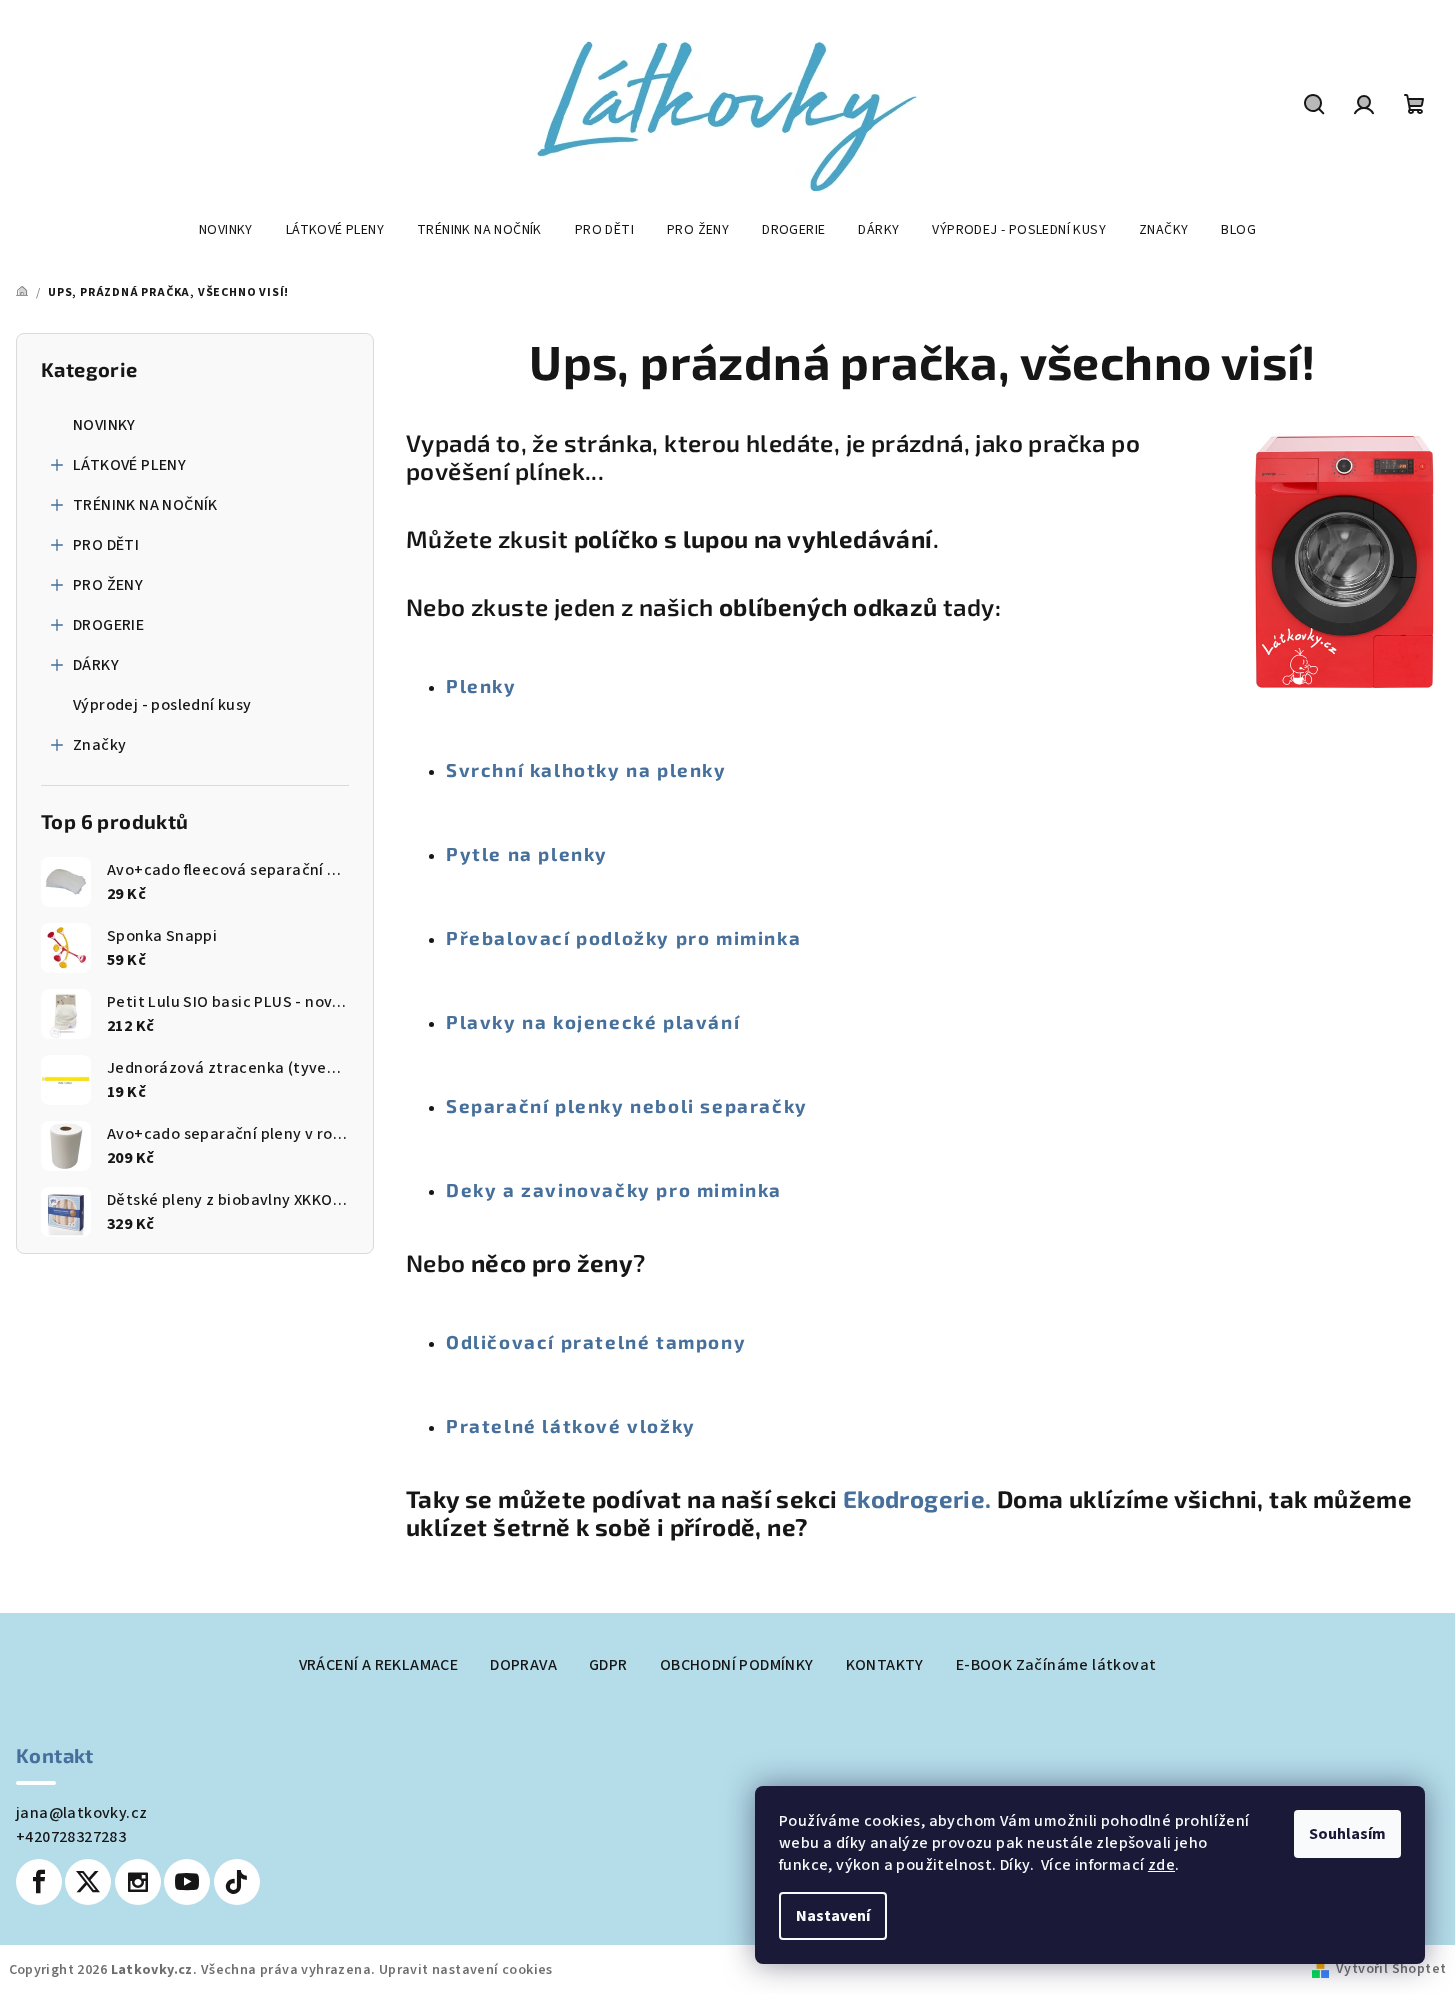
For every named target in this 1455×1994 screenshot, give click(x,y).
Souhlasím (1347, 1834)
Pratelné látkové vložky (571, 1425)
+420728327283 (71, 1837)
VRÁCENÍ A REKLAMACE (379, 1665)
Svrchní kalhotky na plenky (586, 769)
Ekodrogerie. (920, 1498)
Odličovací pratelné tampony (596, 1341)
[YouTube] (187, 1882)
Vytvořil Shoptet (1391, 1969)
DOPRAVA (523, 1665)
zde (1161, 1865)
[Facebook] (39, 1882)
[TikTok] (237, 1882)
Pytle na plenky (527, 853)
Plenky (481, 685)
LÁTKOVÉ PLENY (129, 465)
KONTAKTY (885, 1665)
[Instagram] (138, 1882)
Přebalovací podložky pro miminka (623, 937)
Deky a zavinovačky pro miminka (614, 1189)
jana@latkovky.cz (81, 1813)
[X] (88, 1882)
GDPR (608, 1665)
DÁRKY (96, 665)
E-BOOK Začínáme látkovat (1056, 1665)
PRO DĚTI (106, 545)
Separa (482, 1105)
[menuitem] (226, 230)
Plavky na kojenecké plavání (593, 1021)
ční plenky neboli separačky (663, 1105)
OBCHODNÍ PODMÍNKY (737, 1665)
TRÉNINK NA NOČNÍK (145, 505)
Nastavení (833, 1916)
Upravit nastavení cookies (466, 1970)
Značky (99, 745)
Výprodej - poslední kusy (162, 705)
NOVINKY (104, 425)
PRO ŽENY (108, 585)
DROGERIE (108, 625)
